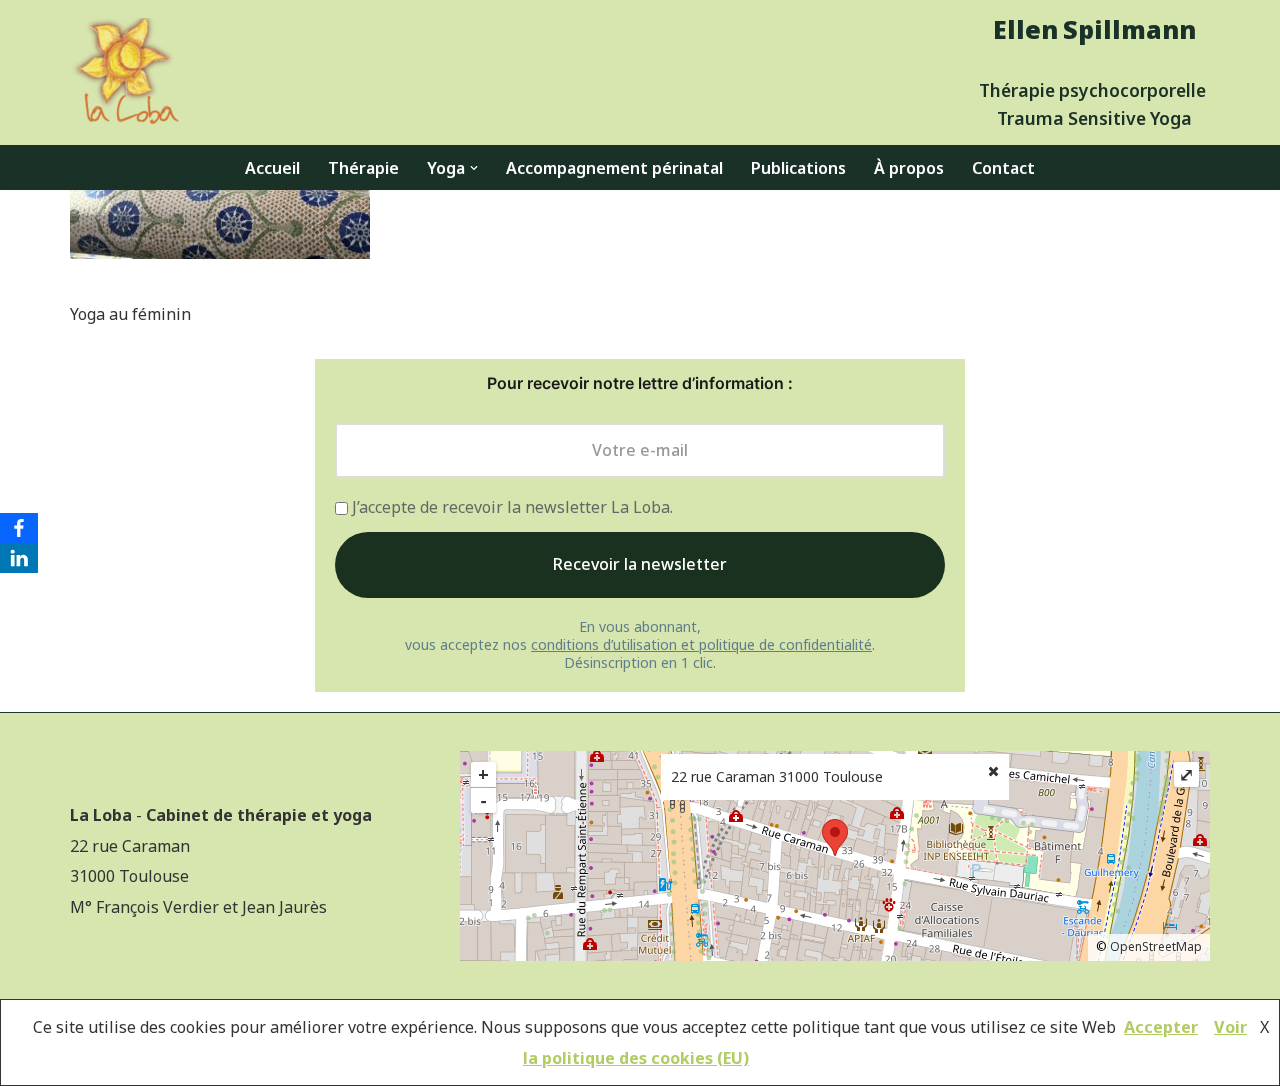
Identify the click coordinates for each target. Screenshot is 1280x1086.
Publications (798, 168)
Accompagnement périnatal (614, 168)
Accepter (1161, 1027)
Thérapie (363, 168)
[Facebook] (19, 528)
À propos (909, 168)
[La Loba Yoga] (125, 72)
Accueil (272, 168)
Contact (1003, 168)
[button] (474, 168)
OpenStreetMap (1156, 946)
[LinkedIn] (19, 558)
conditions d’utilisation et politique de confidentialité (701, 644)
